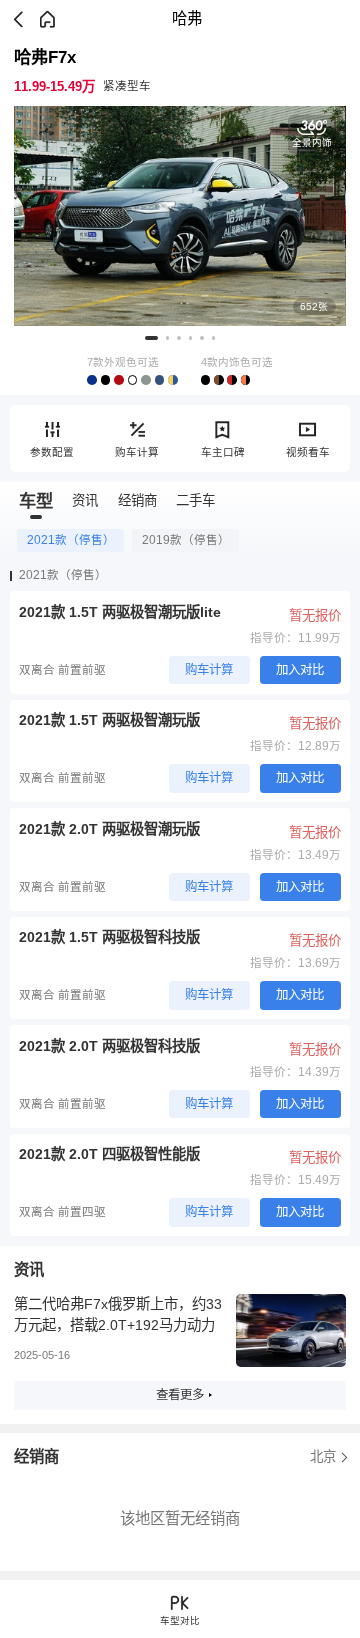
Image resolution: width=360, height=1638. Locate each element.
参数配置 (52, 452)
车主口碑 (223, 452)
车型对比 (180, 1620)
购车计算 (137, 452)
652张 (314, 306)
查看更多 (180, 1395)
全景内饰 (312, 142)
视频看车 (308, 452)
